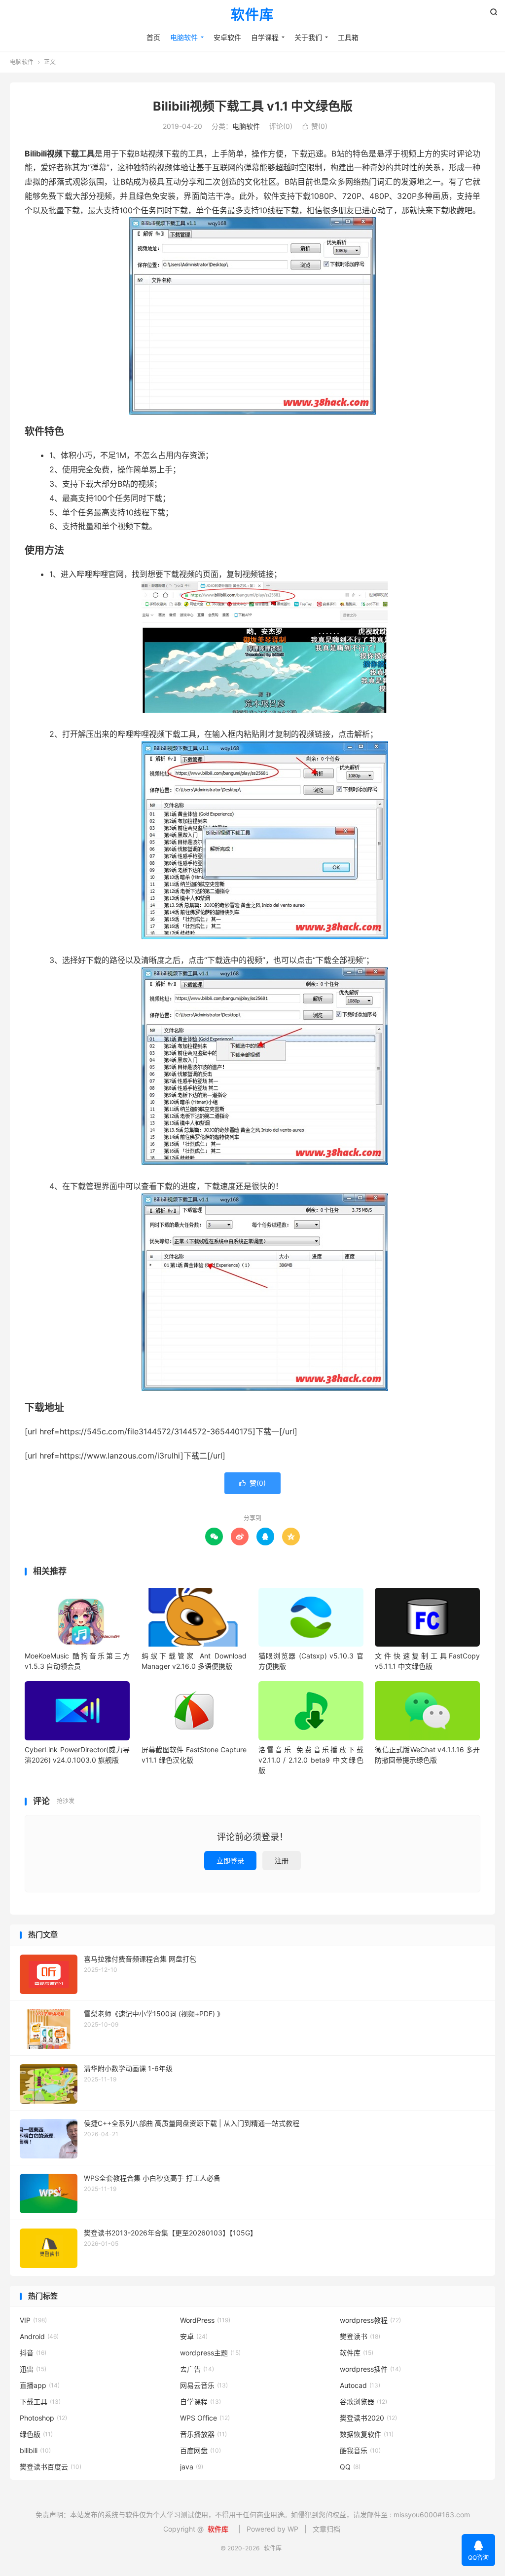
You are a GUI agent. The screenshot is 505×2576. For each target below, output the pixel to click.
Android (39, 2336)
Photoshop (43, 2418)
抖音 (33, 2353)
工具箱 (348, 37)
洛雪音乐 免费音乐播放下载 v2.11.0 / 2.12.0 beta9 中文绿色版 (311, 1760)
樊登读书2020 (368, 2418)
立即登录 (230, 1861)
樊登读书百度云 (51, 2467)
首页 (153, 37)
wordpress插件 (370, 2369)
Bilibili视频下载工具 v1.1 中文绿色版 (253, 106)
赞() (315, 126)
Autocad (360, 2385)
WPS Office (205, 2418)
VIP (33, 2320)
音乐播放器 (203, 2434)
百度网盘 (200, 2450)
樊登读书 (360, 2336)
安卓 (194, 2336)
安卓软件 (227, 37)
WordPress (205, 2320)
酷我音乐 (360, 2450)
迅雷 (33, 2369)
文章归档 (326, 2529)
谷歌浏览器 (363, 2402)
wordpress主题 (210, 2353)
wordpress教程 (370, 2320)
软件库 (252, 15)
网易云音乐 (204, 2385)
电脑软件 (184, 37)
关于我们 (308, 37)
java (192, 2467)
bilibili (35, 2450)
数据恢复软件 (367, 2434)
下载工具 (40, 2402)
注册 (282, 1861)
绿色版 (36, 2434)
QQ (350, 2467)
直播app (40, 2385)
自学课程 (265, 37)
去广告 (197, 2369)
